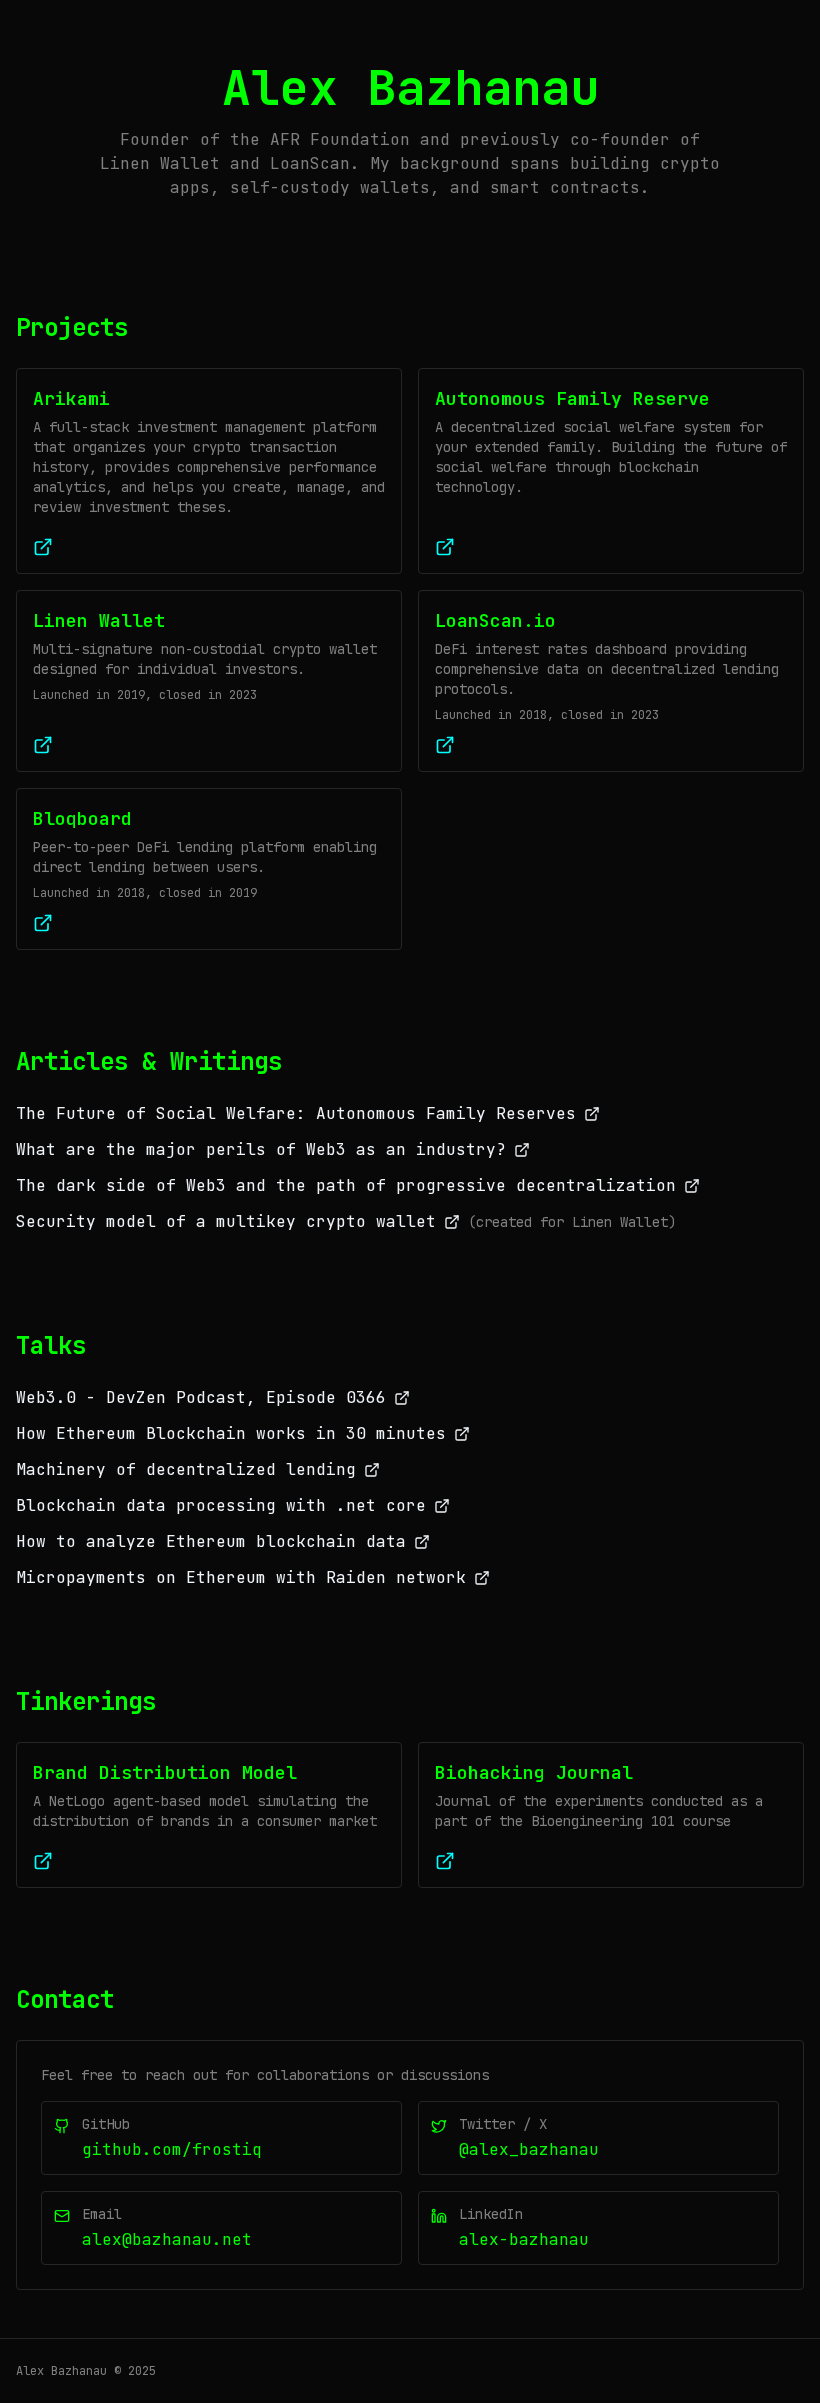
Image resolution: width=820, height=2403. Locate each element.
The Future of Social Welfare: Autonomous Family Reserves (296, 1113)
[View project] (43, 1861)
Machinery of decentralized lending (186, 1469)
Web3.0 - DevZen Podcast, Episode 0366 (201, 1397)
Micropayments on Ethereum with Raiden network (241, 1577)
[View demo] (43, 547)
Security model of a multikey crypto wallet (226, 1221)
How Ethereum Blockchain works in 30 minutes (231, 1433)
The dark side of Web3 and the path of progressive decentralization (346, 1185)
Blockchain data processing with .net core (221, 1505)
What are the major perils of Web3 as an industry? (261, 1149)
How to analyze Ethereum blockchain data (211, 1541)
